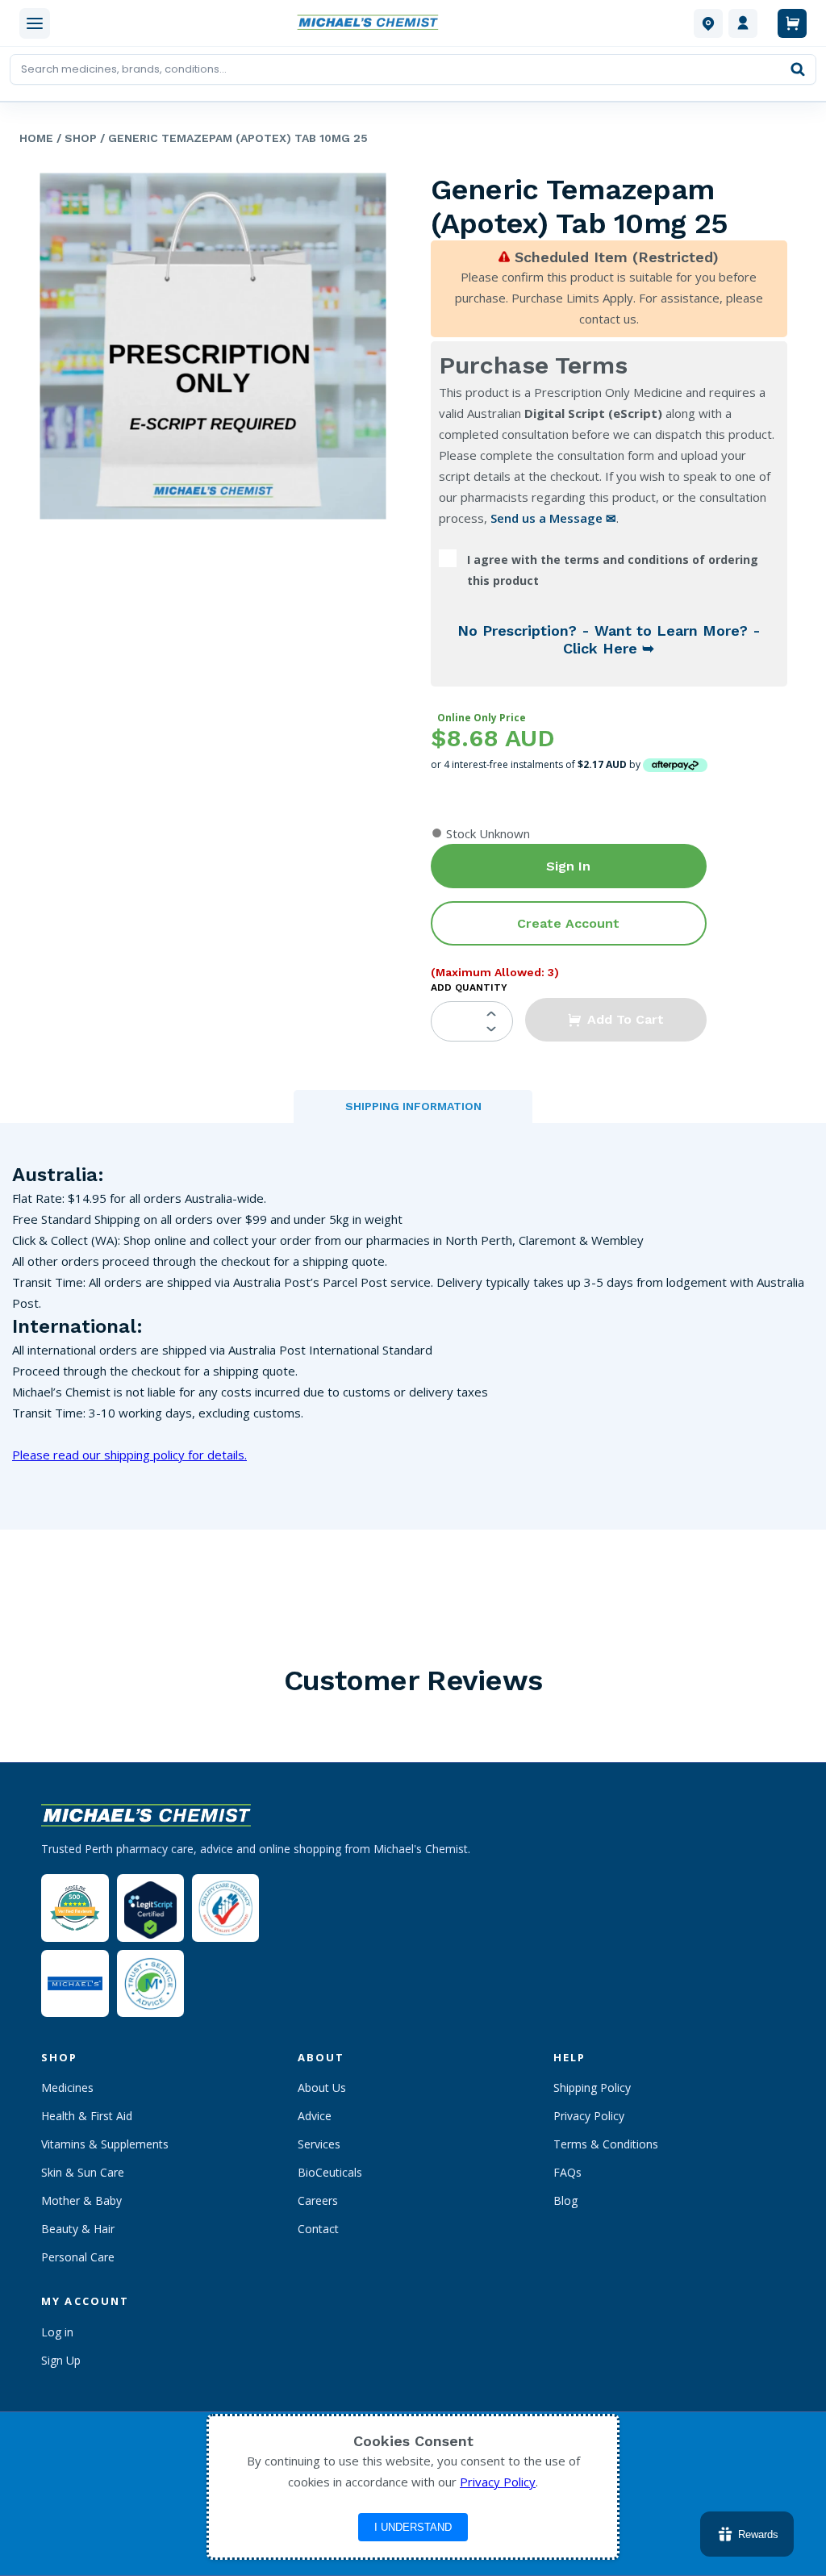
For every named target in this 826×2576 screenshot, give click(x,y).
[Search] (798, 69)
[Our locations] (708, 23)
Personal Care (78, 2257)
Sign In (568, 866)
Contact (318, 2229)
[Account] (743, 23)
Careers (318, 2200)
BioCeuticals (330, 2172)
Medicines (67, 2088)
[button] (616, 1020)
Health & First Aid (87, 2116)
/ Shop (75, 138)
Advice (315, 2116)
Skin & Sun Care (83, 2172)
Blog (565, 2200)
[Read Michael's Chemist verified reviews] (75, 1908)
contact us (608, 319)
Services (319, 2144)
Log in (57, 2332)
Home (36, 138)
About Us (322, 2088)
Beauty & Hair (78, 2229)
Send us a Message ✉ (553, 518)
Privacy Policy (589, 2116)
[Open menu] (35, 23)
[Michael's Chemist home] (372, 23)
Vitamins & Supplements (105, 2144)
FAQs (567, 2172)
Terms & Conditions (606, 2144)
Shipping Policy (592, 2088)
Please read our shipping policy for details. (129, 1455)
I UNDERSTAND (413, 2527)
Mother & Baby (81, 2200)
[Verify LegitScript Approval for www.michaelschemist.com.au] (150, 1908)
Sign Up (61, 2360)
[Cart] (792, 23)
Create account (568, 923)
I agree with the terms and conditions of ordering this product (613, 570)
